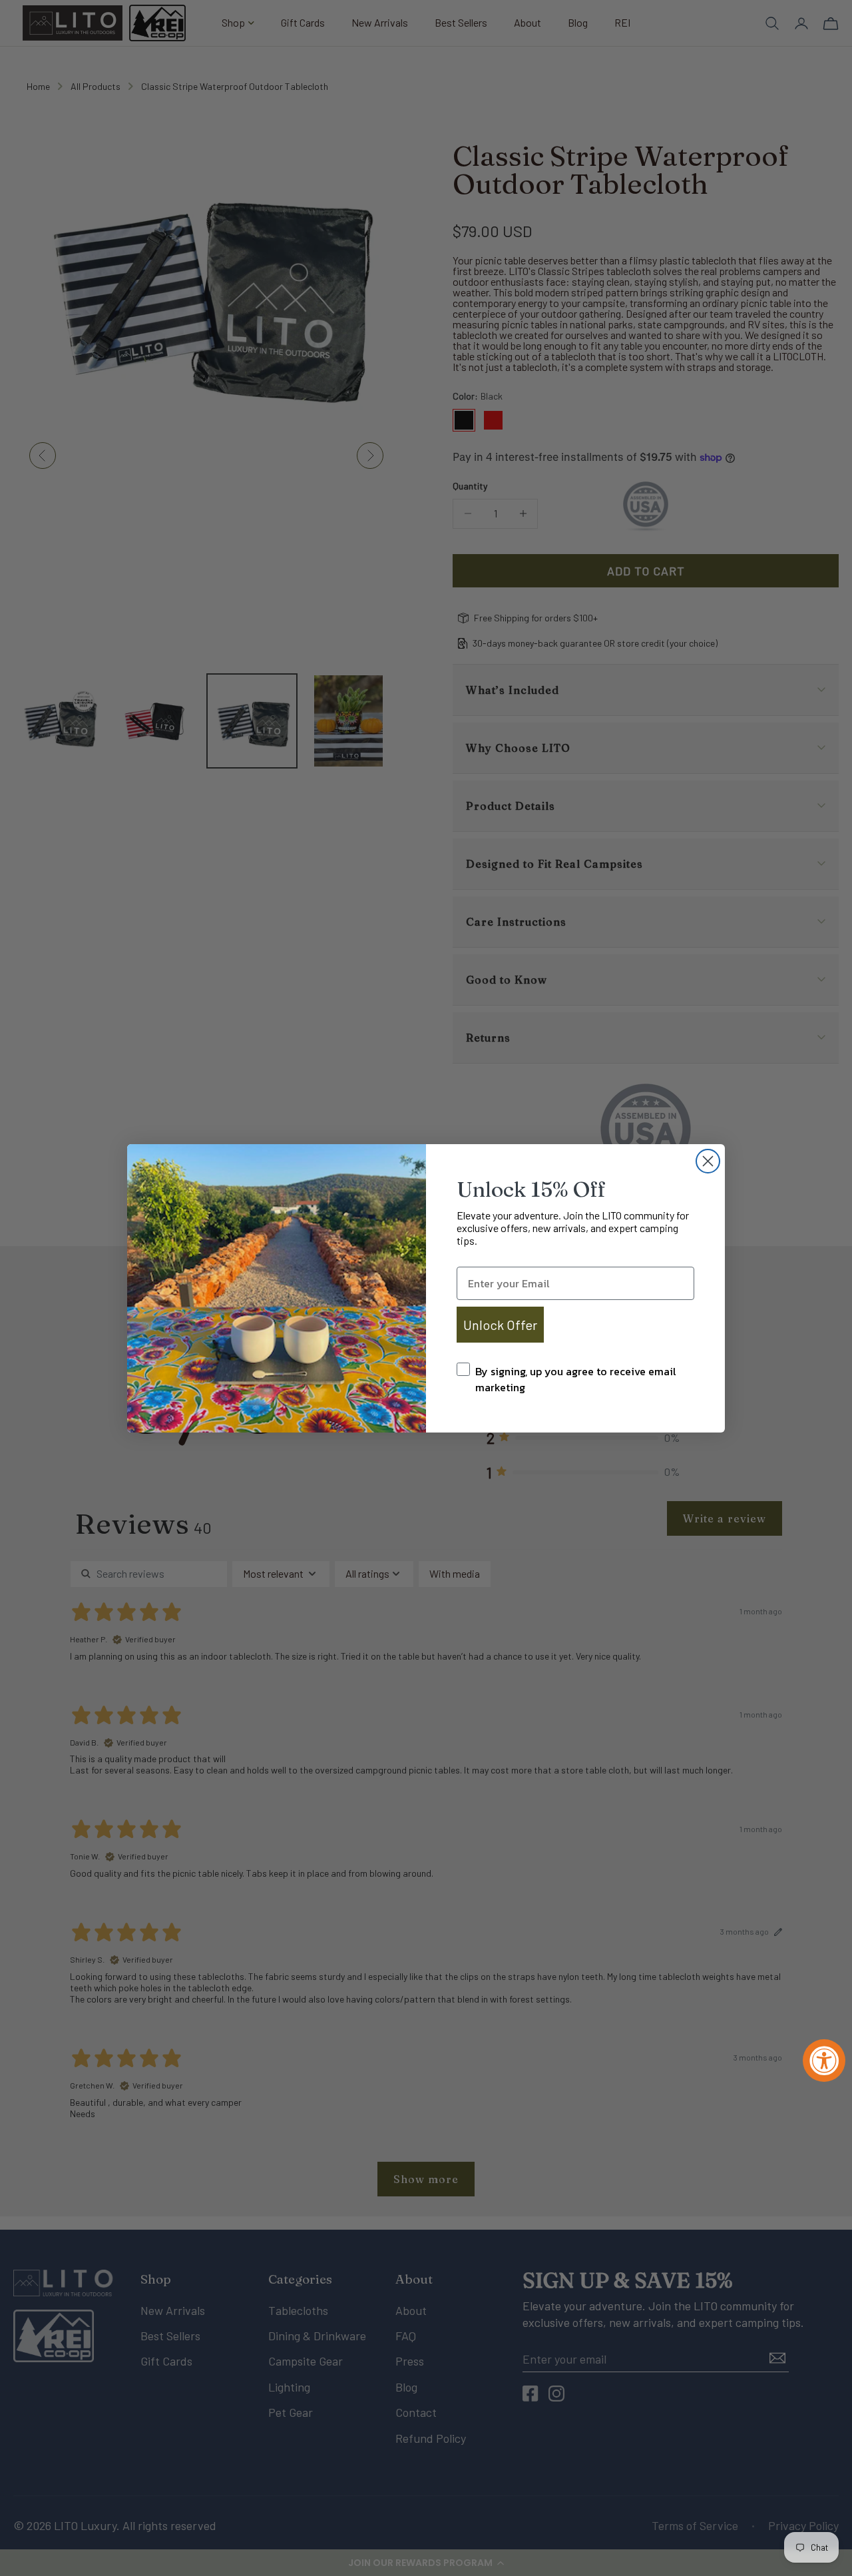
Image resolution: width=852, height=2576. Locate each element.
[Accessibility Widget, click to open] (824, 2061)
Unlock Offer (500, 1325)
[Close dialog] (708, 1161)
